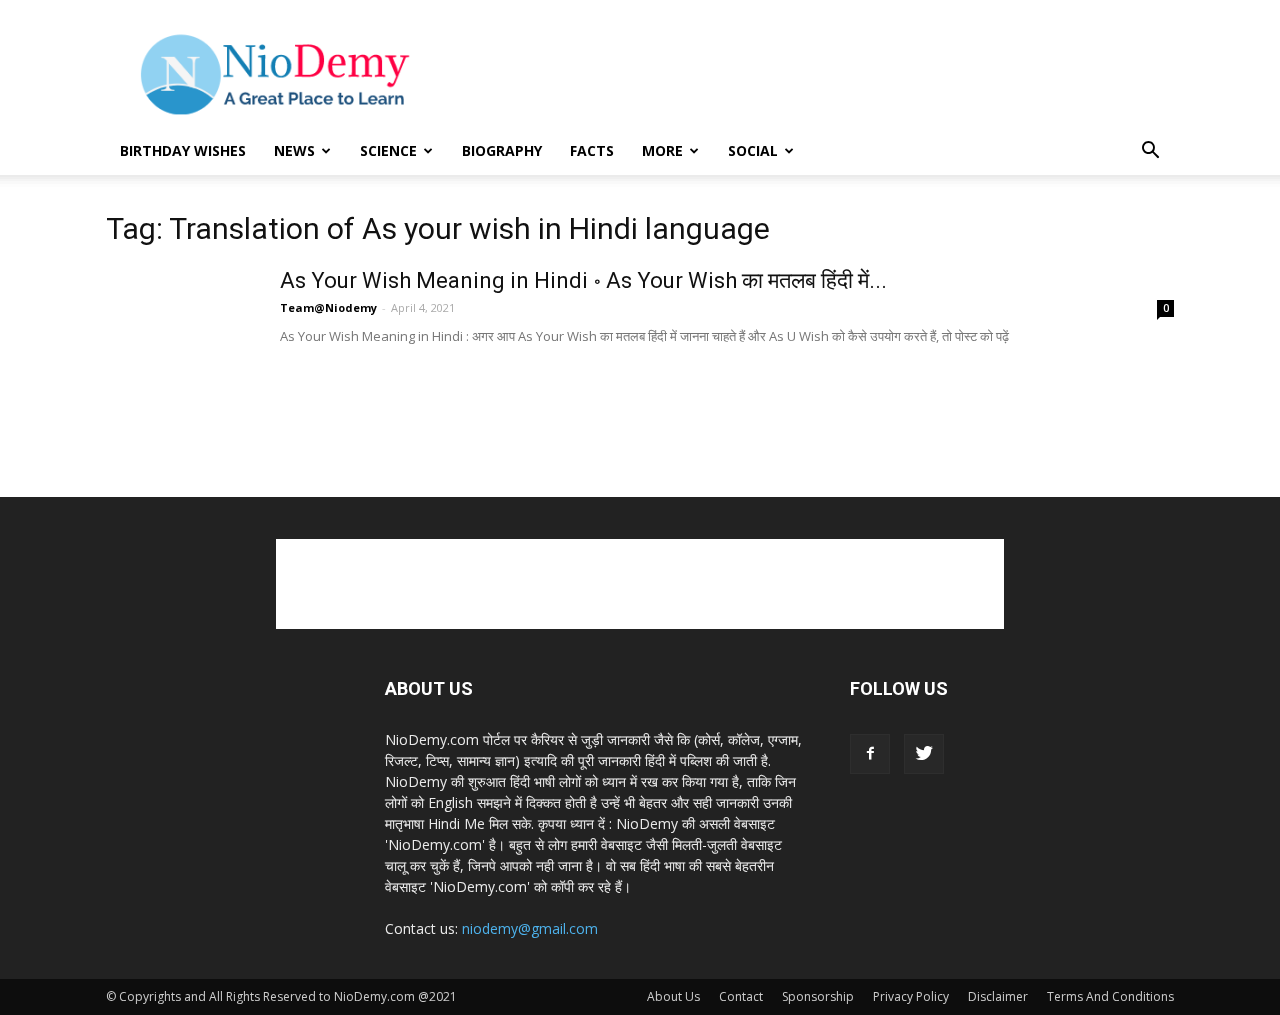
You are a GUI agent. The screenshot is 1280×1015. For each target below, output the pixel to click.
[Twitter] (924, 754)
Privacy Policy (911, 996)
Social (753, 150)
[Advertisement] (810, 73)
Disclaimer (998, 996)
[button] (1150, 152)
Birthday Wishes (183, 150)
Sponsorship (818, 996)
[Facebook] (870, 754)
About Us (673, 996)
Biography (502, 150)
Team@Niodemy (328, 307)
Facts (592, 150)
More (662, 150)
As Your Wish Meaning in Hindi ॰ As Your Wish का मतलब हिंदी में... (583, 280)
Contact (741, 996)
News (294, 150)
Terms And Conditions (1110, 996)
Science (388, 150)
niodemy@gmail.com (530, 928)
